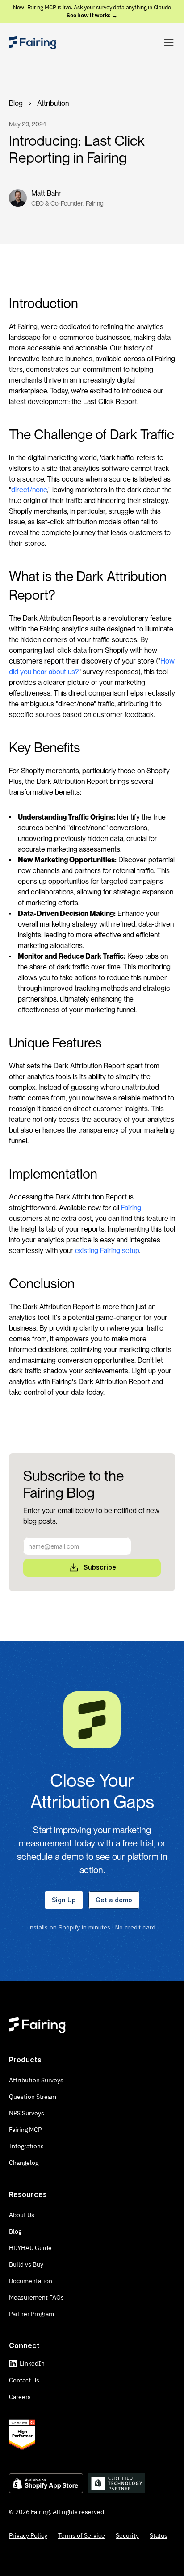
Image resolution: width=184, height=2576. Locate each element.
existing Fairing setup (107, 1251)
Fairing (131, 1208)
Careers (20, 2397)
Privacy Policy (28, 2535)
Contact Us (24, 2380)
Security (127, 2535)
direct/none (29, 490)
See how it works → (92, 15)
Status (159, 2535)
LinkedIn (32, 2363)
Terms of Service (82, 2535)
